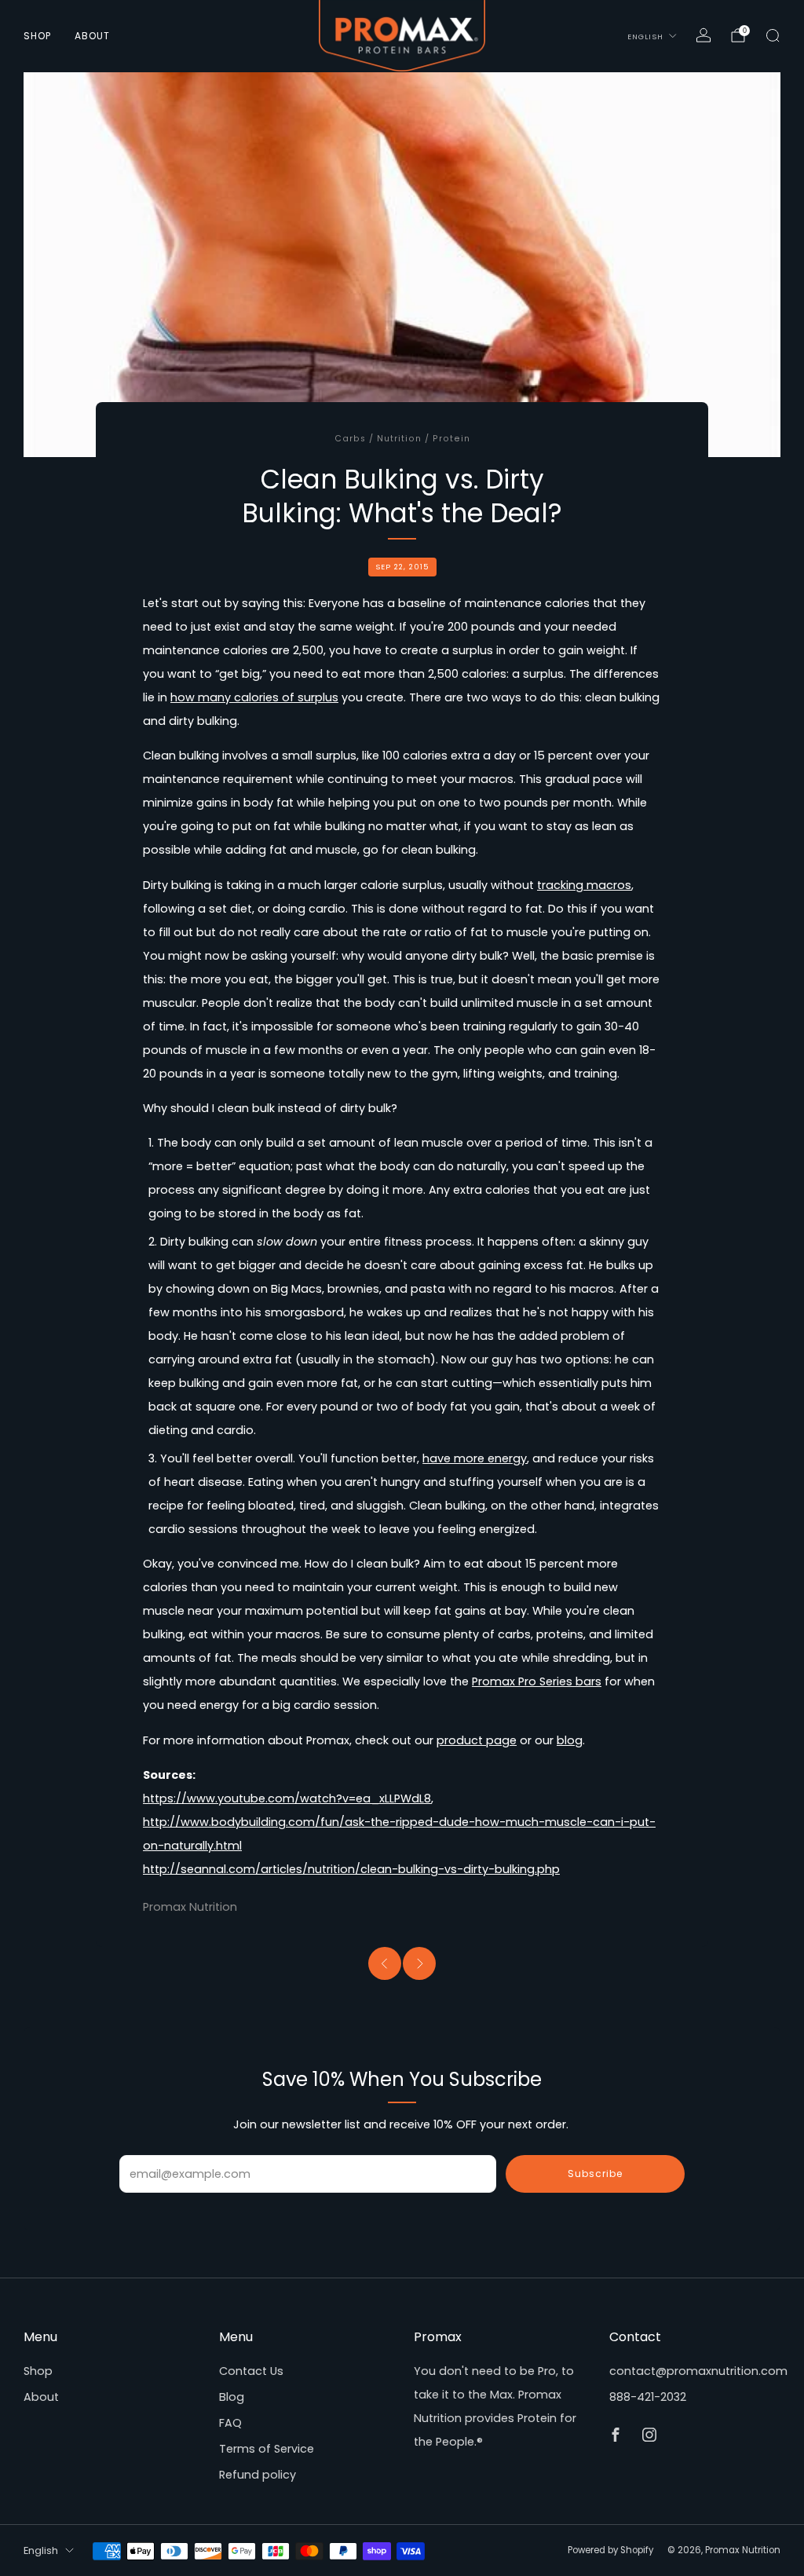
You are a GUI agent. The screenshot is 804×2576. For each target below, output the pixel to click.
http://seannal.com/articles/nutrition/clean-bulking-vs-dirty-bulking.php (351, 1869)
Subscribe (595, 2173)
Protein (451, 439)
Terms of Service (267, 2449)
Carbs (350, 439)
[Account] (703, 35)
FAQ (230, 2423)
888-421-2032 (648, 2397)
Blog (232, 2397)
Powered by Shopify (610, 2550)
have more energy (475, 1458)
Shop (37, 36)
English (645, 37)
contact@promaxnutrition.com (698, 2371)
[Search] (773, 35)
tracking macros (584, 885)
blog (570, 1740)
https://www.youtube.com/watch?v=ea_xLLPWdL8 (287, 1798)
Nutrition (399, 439)
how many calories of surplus (254, 697)
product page (477, 1740)
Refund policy (258, 2475)
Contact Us (251, 2371)
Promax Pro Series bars (537, 1681)
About (92, 36)
